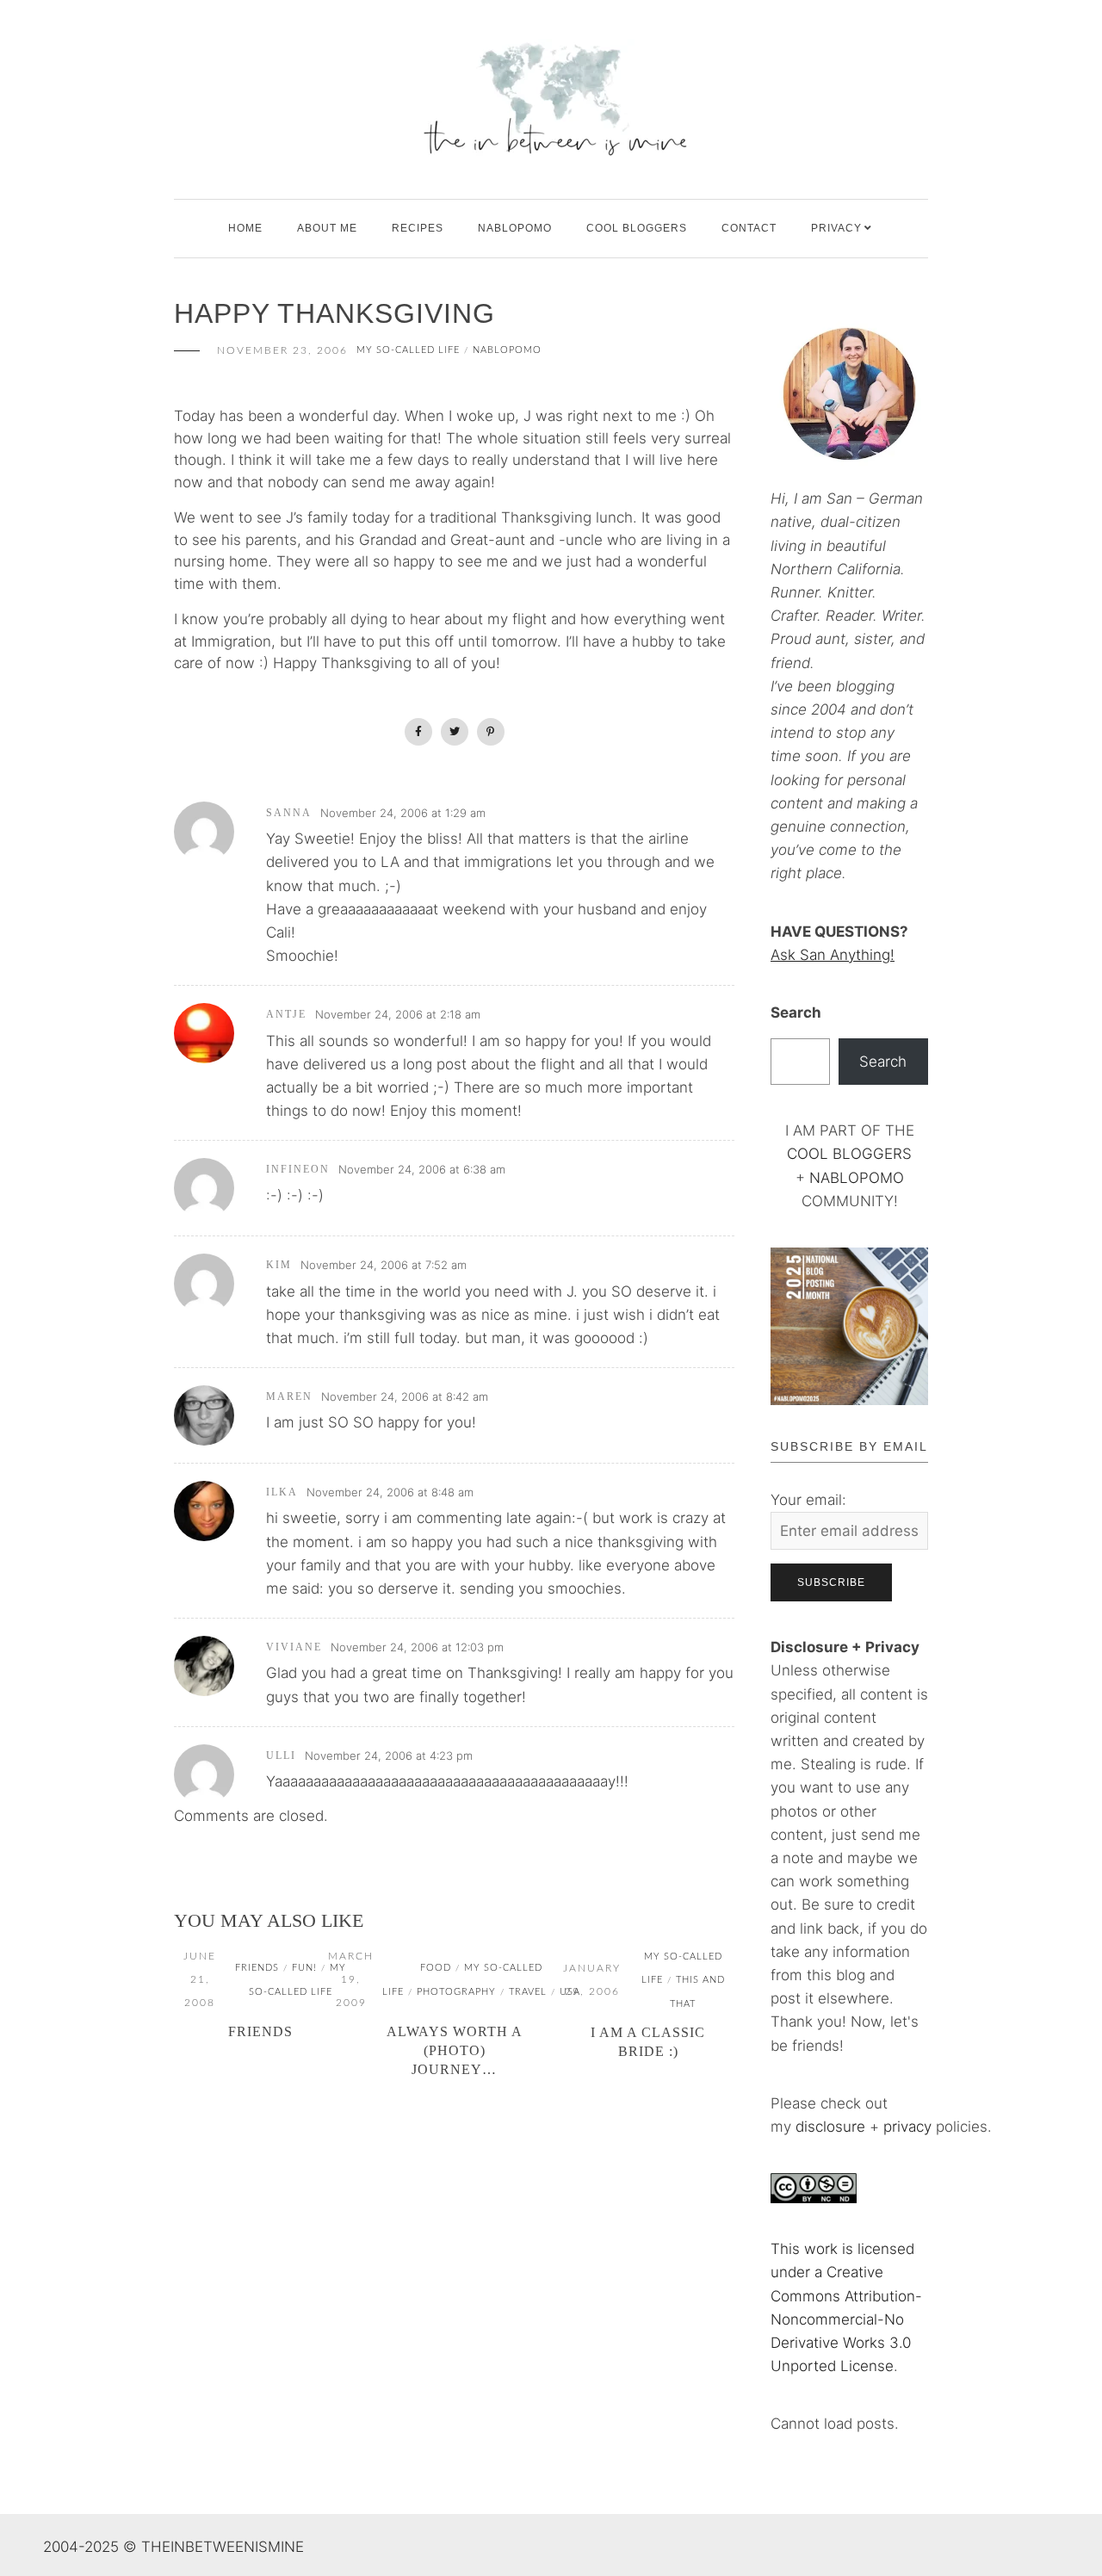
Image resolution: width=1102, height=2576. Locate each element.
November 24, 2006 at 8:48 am (390, 1492)
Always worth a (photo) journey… (455, 2050)
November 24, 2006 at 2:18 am (398, 1014)
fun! (304, 1968)
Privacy (836, 228)
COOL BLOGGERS (637, 228)
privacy (910, 2127)
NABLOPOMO (857, 1178)
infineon (298, 1169)
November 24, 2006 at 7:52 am (384, 1265)
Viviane (294, 1647)
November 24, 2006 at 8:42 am (405, 1396)
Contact (749, 228)
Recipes (418, 228)
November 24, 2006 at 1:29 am (403, 813)
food (436, 1968)
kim (279, 1265)
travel (528, 1992)
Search (796, 1012)
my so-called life (408, 350)
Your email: (808, 1500)
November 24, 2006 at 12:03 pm (417, 1647)
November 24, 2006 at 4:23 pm (389, 1756)
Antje (286, 1014)
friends (257, 1968)
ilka (282, 1492)
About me (327, 228)
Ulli (281, 1756)
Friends (260, 2031)
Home (245, 228)
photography (456, 1992)
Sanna (289, 813)
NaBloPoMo (515, 228)
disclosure (830, 2127)
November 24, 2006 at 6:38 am (422, 1169)
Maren (289, 1396)
